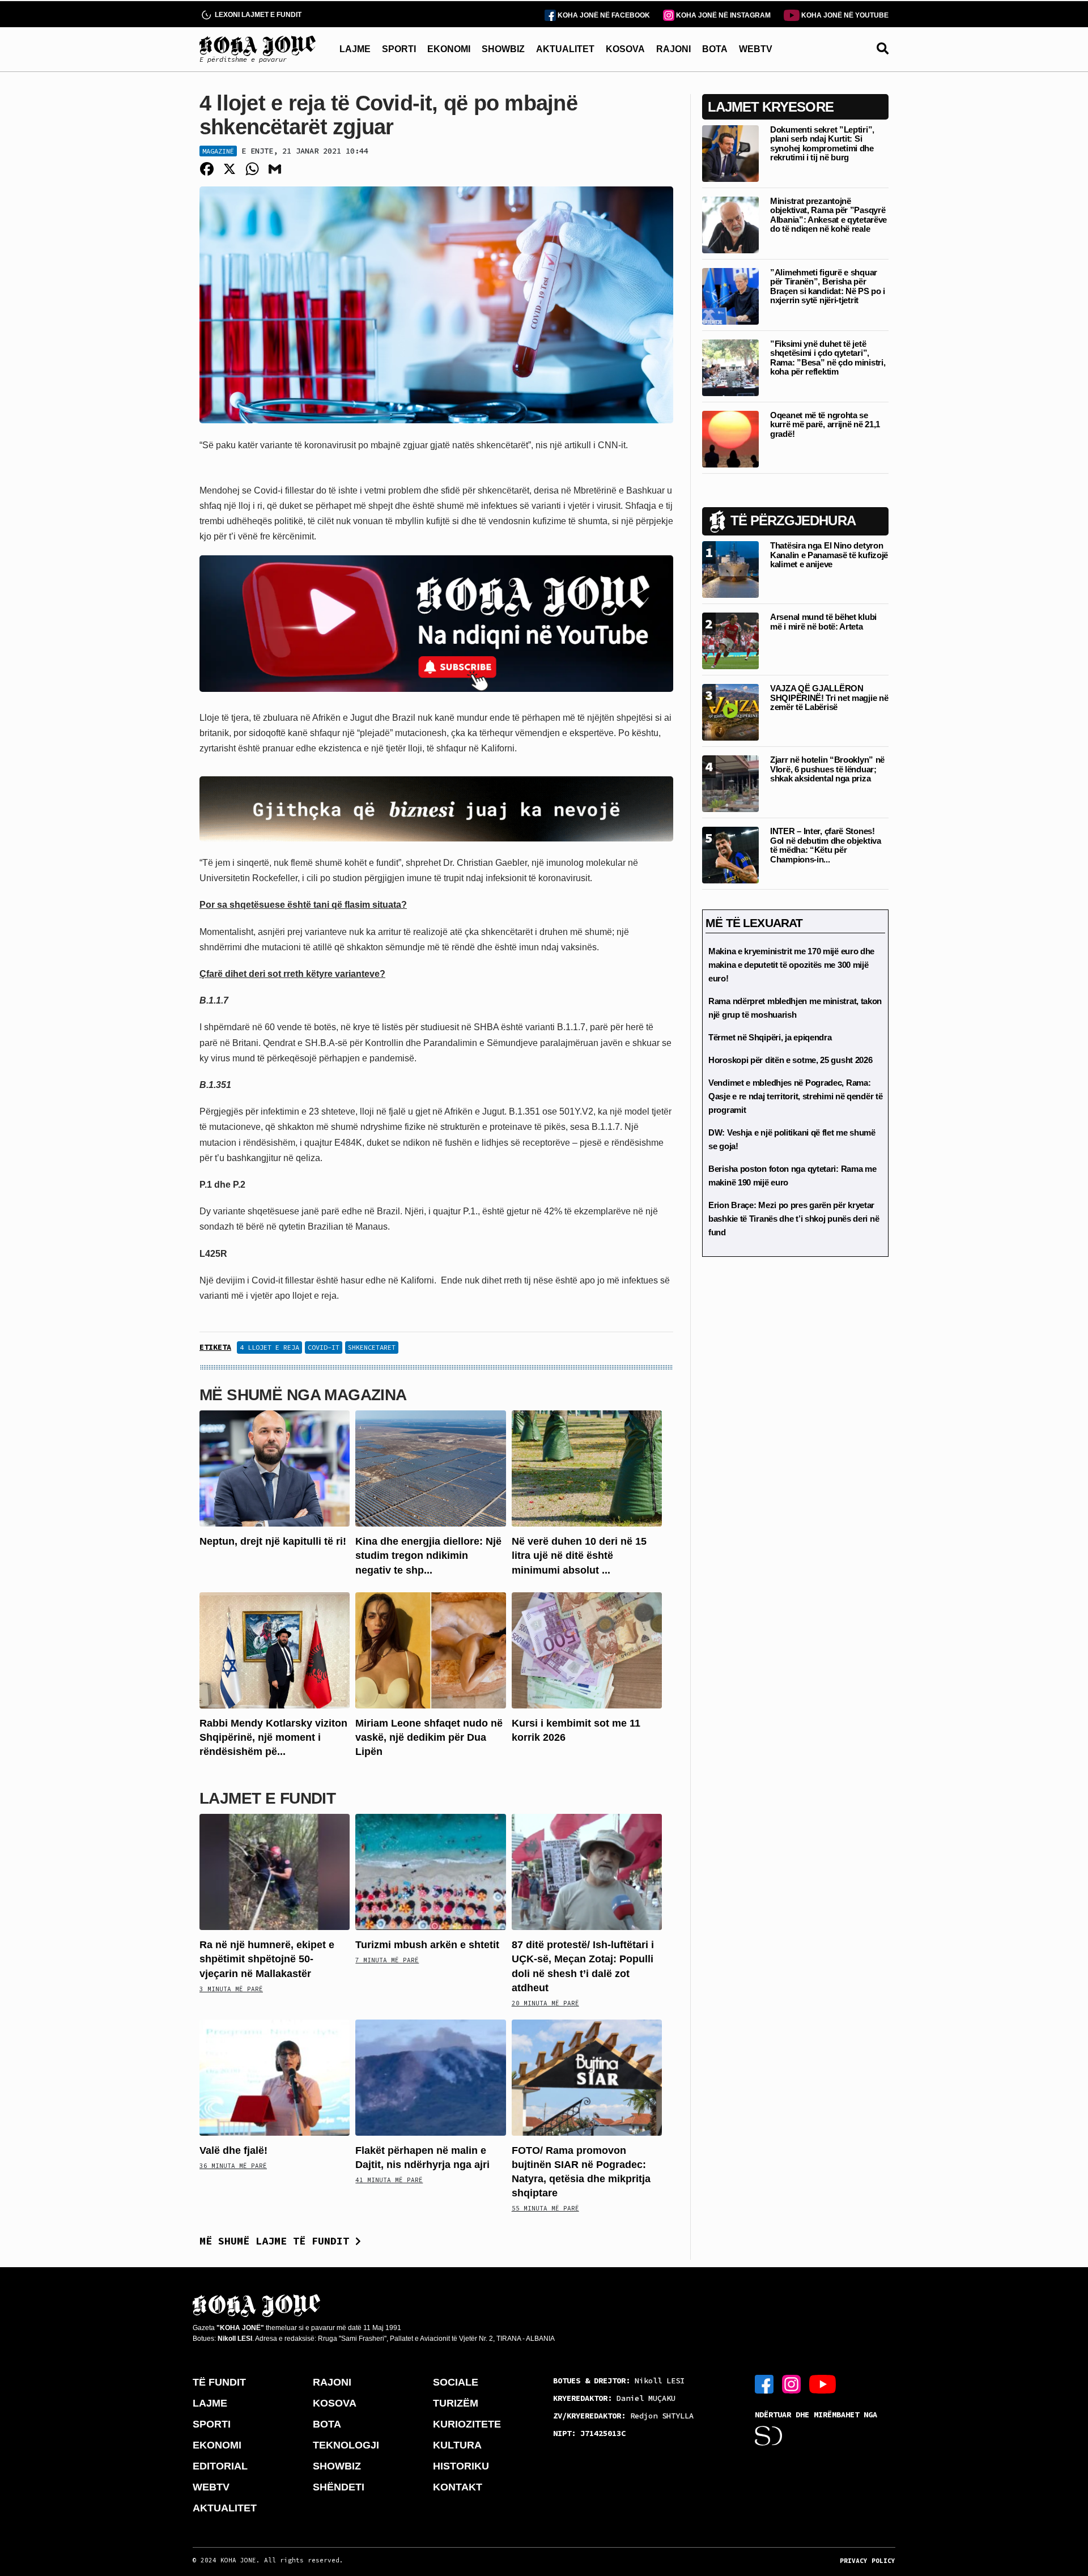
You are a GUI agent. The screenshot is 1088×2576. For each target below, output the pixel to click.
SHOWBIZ (503, 49)
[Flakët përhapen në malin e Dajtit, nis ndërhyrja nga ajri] (430, 2076)
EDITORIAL (220, 2466)
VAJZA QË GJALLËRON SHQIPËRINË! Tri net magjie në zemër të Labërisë (829, 698)
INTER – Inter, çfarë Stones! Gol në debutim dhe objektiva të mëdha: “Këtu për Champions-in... (826, 845)
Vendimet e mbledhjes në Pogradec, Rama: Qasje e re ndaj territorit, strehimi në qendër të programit (795, 1096)
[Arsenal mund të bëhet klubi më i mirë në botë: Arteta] (730, 640)
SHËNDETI (339, 2487)
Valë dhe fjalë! (233, 2150)
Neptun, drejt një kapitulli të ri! (273, 1541)
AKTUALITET (565, 49)
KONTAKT (458, 2487)
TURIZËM (456, 2403)
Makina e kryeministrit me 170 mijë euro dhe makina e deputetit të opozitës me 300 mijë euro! (791, 965)
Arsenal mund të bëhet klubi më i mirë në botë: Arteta (823, 622)
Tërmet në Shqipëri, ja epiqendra (770, 1037)
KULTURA (457, 2445)
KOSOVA (625, 49)
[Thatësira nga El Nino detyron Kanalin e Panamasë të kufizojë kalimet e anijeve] (730, 569)
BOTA (715, 49)
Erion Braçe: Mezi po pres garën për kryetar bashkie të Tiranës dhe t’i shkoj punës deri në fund (794, 1219)
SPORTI (399, 49)
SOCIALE (456, 2382)
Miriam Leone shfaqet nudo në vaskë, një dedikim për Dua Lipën (429, 1737)
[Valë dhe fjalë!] (275, 2076)
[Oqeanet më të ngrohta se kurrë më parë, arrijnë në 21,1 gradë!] (730, 438)
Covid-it (324, 1347)
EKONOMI (449, 49)
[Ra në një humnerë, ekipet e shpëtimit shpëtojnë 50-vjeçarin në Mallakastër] (275, 1871)
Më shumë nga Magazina (303, 1395)
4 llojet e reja (269, 1347)
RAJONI (673, 49)
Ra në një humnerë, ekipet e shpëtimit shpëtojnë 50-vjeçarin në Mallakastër (267, 1959)
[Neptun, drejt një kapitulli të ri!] (275, 1468)
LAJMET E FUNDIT (267, 1798)
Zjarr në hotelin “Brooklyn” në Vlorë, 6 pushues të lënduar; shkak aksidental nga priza (827, 769)
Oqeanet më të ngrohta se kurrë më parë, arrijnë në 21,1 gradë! (825, 424)
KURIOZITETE (467, 2424)
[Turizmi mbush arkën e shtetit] (430, 1871)
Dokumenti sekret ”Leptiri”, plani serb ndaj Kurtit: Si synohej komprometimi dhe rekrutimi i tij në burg (822, 144)
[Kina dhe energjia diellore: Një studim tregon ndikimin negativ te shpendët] (430, 1468)
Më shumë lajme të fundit (277, 2241)
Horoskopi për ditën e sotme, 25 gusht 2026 (790, 1060)
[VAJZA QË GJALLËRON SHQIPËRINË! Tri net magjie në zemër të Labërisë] (730, 711)
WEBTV (756, 49)
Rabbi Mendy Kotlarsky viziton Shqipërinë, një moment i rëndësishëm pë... (273, 1737)
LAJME (355, 49)
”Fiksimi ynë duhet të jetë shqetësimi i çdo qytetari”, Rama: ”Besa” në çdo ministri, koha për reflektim (828, 358)
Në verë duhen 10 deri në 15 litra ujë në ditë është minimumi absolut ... (579, 1555)
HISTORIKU (461, 2466)
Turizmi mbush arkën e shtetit (427, 1945)
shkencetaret (372, 1347)
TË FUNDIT (219, 2382)
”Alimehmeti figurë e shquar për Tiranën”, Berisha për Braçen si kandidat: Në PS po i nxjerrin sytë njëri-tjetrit (828, 286)
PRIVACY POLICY (868, 2561)
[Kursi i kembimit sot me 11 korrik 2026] (587, 1649)
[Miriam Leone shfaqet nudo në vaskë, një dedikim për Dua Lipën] (430, 1649)
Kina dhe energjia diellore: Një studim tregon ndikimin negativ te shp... (428, 1555)
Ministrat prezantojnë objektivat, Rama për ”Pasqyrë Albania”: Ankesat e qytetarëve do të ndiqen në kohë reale (828, 215)
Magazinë (218, 151)
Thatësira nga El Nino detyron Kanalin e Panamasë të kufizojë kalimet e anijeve (829, 555)
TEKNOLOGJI (346, 2445)
